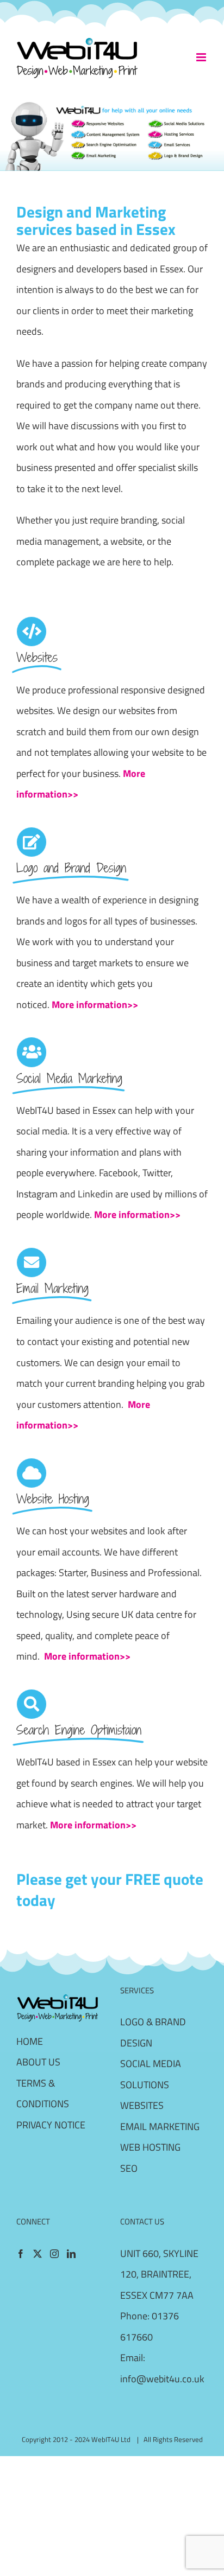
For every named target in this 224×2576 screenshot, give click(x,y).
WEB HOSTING (150, 2147)
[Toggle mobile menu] (202, 57)
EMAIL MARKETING (160, 2127)
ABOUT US (38, 2062)
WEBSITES (142, 2105)
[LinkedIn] (71, 2254)
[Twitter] (38, 2254)
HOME (30, 2041)
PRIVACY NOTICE (51, 2125)
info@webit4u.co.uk (162, 2379)
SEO (129, 2168)
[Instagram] (54, 2254)
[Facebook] (21, 2254)
